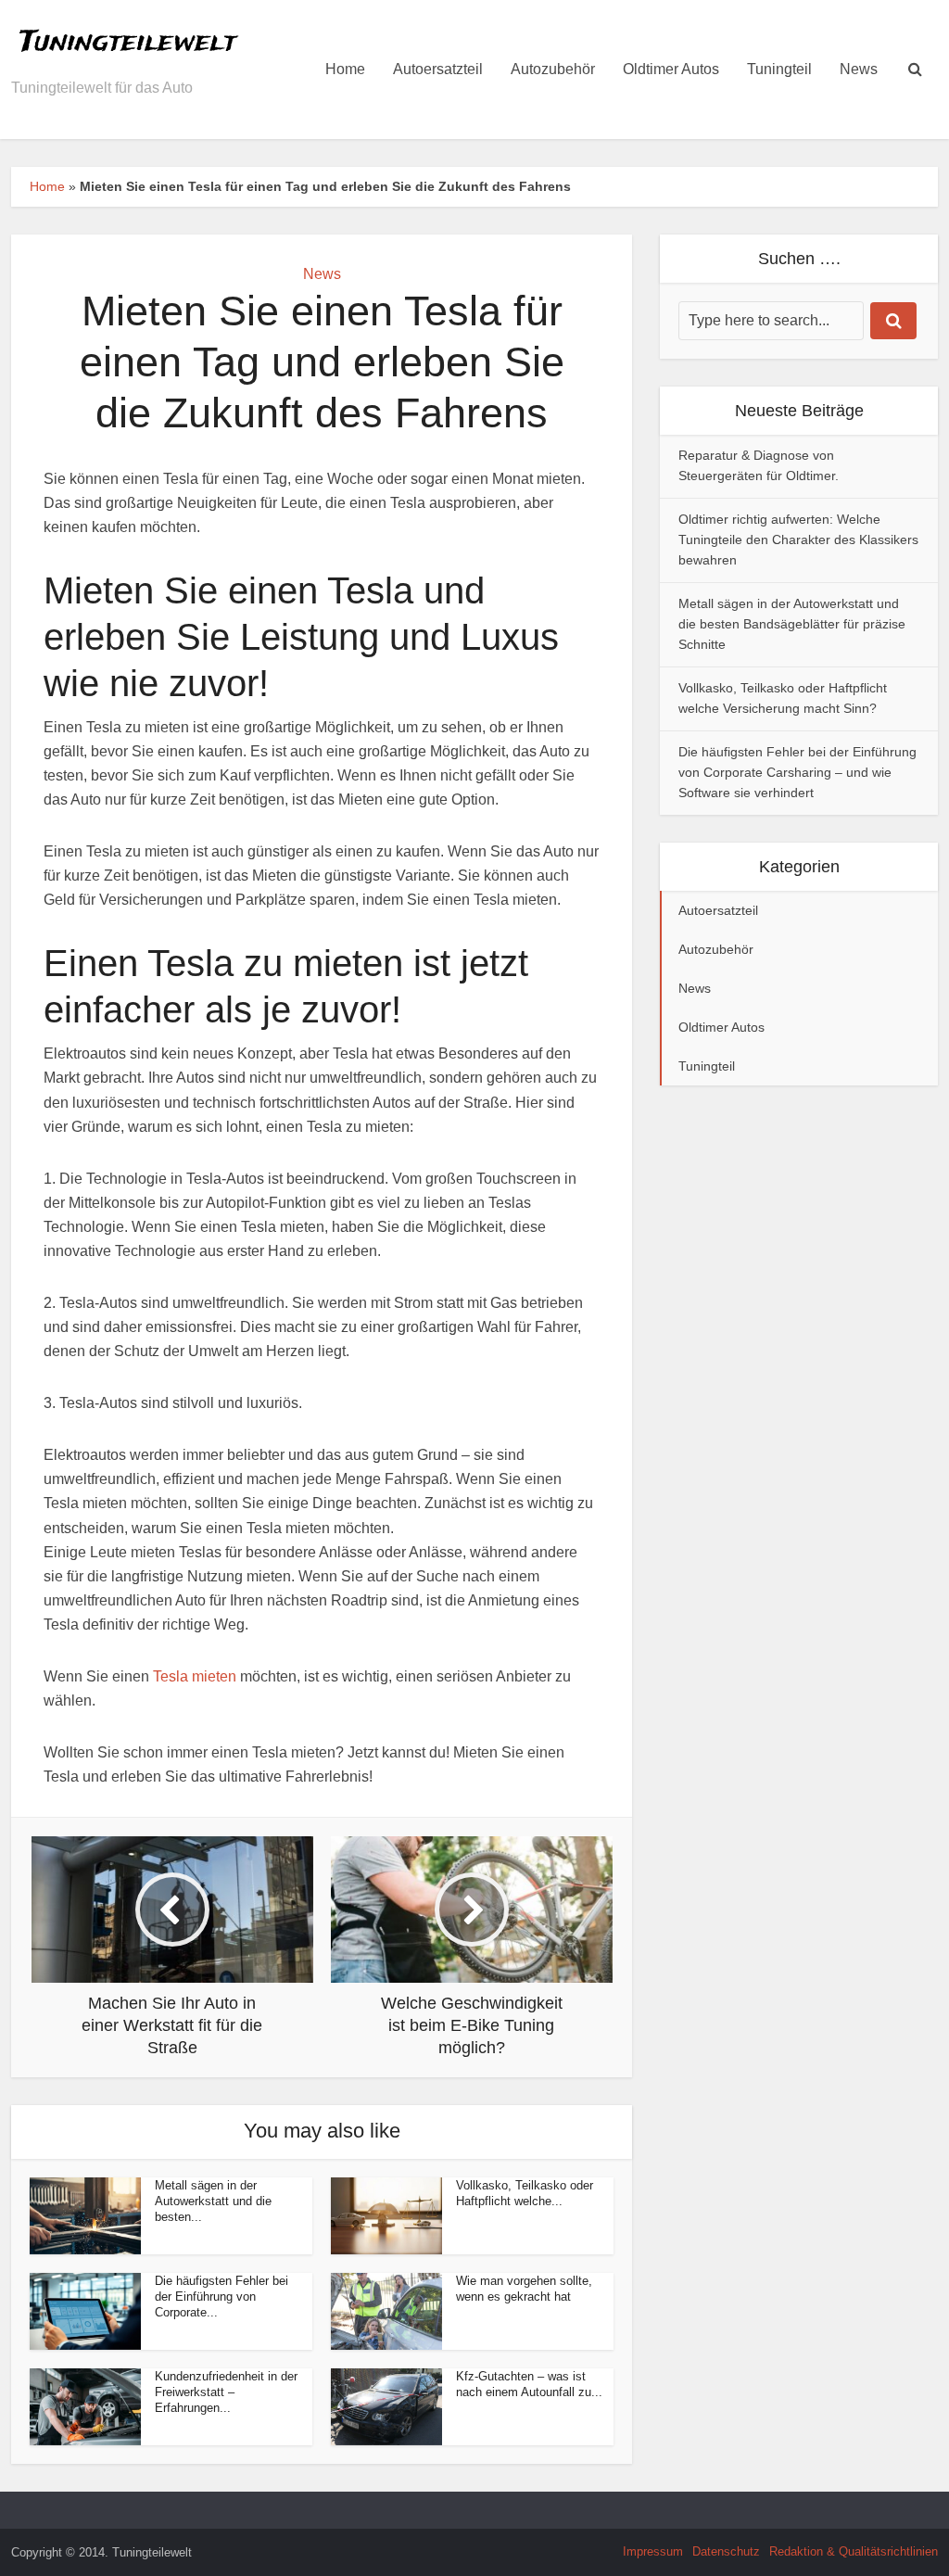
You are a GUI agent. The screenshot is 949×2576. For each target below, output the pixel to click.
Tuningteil (779, 69)
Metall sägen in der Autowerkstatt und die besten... (213, 2201)
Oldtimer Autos (671, 69)
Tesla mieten (195, 1676)
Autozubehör (553, 69)
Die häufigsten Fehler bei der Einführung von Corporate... (221, 2297)
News (859, 69)
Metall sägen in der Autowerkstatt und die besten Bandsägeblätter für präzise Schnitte (792, 624)
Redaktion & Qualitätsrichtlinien (854, 2551)
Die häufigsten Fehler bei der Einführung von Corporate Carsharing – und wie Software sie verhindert (797, 772)
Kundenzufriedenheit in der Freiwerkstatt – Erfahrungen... (226, 2392)
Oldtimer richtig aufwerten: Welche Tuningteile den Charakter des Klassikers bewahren (798, 539)
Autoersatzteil (438, 69)
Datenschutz (726, 2551)
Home (345, 69)
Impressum (653, 2551)
